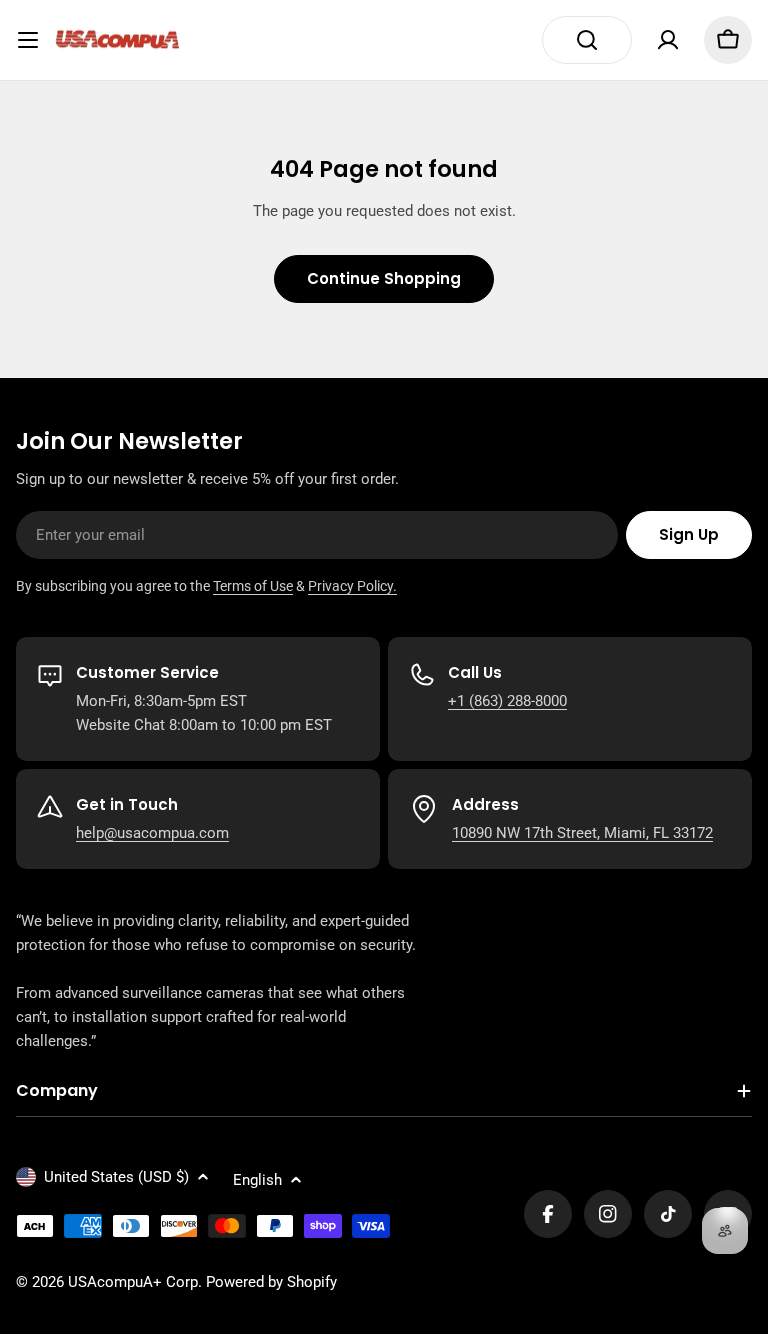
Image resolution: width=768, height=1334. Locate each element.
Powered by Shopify (271, 1282)
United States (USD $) (116, 1177)
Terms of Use (253, 586)
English (257, 1180)
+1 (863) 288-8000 (507, 701)
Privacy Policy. (352, 586)
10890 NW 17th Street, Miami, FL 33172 (582, 833)
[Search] (587, 40)
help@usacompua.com (152, 833)
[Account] (668, 40)
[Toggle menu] (28, 40)
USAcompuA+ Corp (133, 1282)
